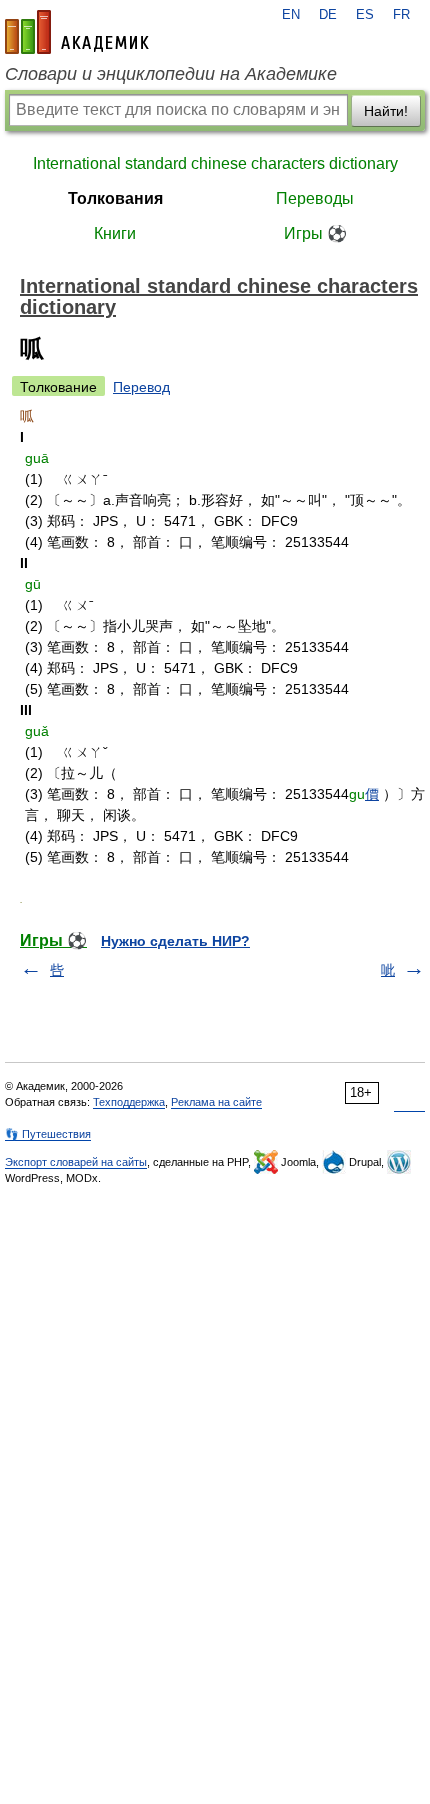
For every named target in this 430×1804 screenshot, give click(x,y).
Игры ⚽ (315, 233)
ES (365, 15)
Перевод (141, 387)
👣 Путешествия (48, 1134)
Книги (115, 233)
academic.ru (77, 32)
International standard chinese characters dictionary (215, 163)
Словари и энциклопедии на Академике (171, 74)
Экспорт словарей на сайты (76, 1162)
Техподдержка (129, 1102)
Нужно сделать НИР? (175, 941)
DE (328, 15)
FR (401, 15)
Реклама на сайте (216, 1102)
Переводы (315, 198)
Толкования (115, 198)
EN (291, 15)
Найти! (386, 111)
